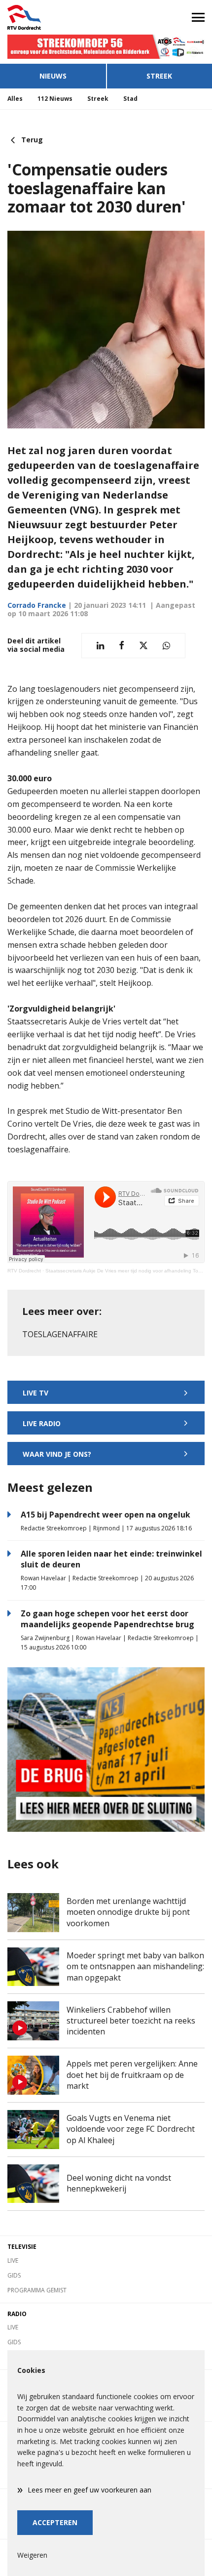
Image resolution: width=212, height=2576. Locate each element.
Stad (130, 99)
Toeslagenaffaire (60, 1334)
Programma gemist (37, 2290)
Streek (159, 76)
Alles (15, 99)
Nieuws (53, 76)
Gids (14, 2275)
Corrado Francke (37, 605)
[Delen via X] (143, 646)
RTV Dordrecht (24, 1271)
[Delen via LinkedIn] (100, 646)
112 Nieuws (55, 99)
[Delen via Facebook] (122, 646)
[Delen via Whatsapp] (166, 646)
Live (13, 2260)
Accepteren (55, 2522)
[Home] (53, 17)
